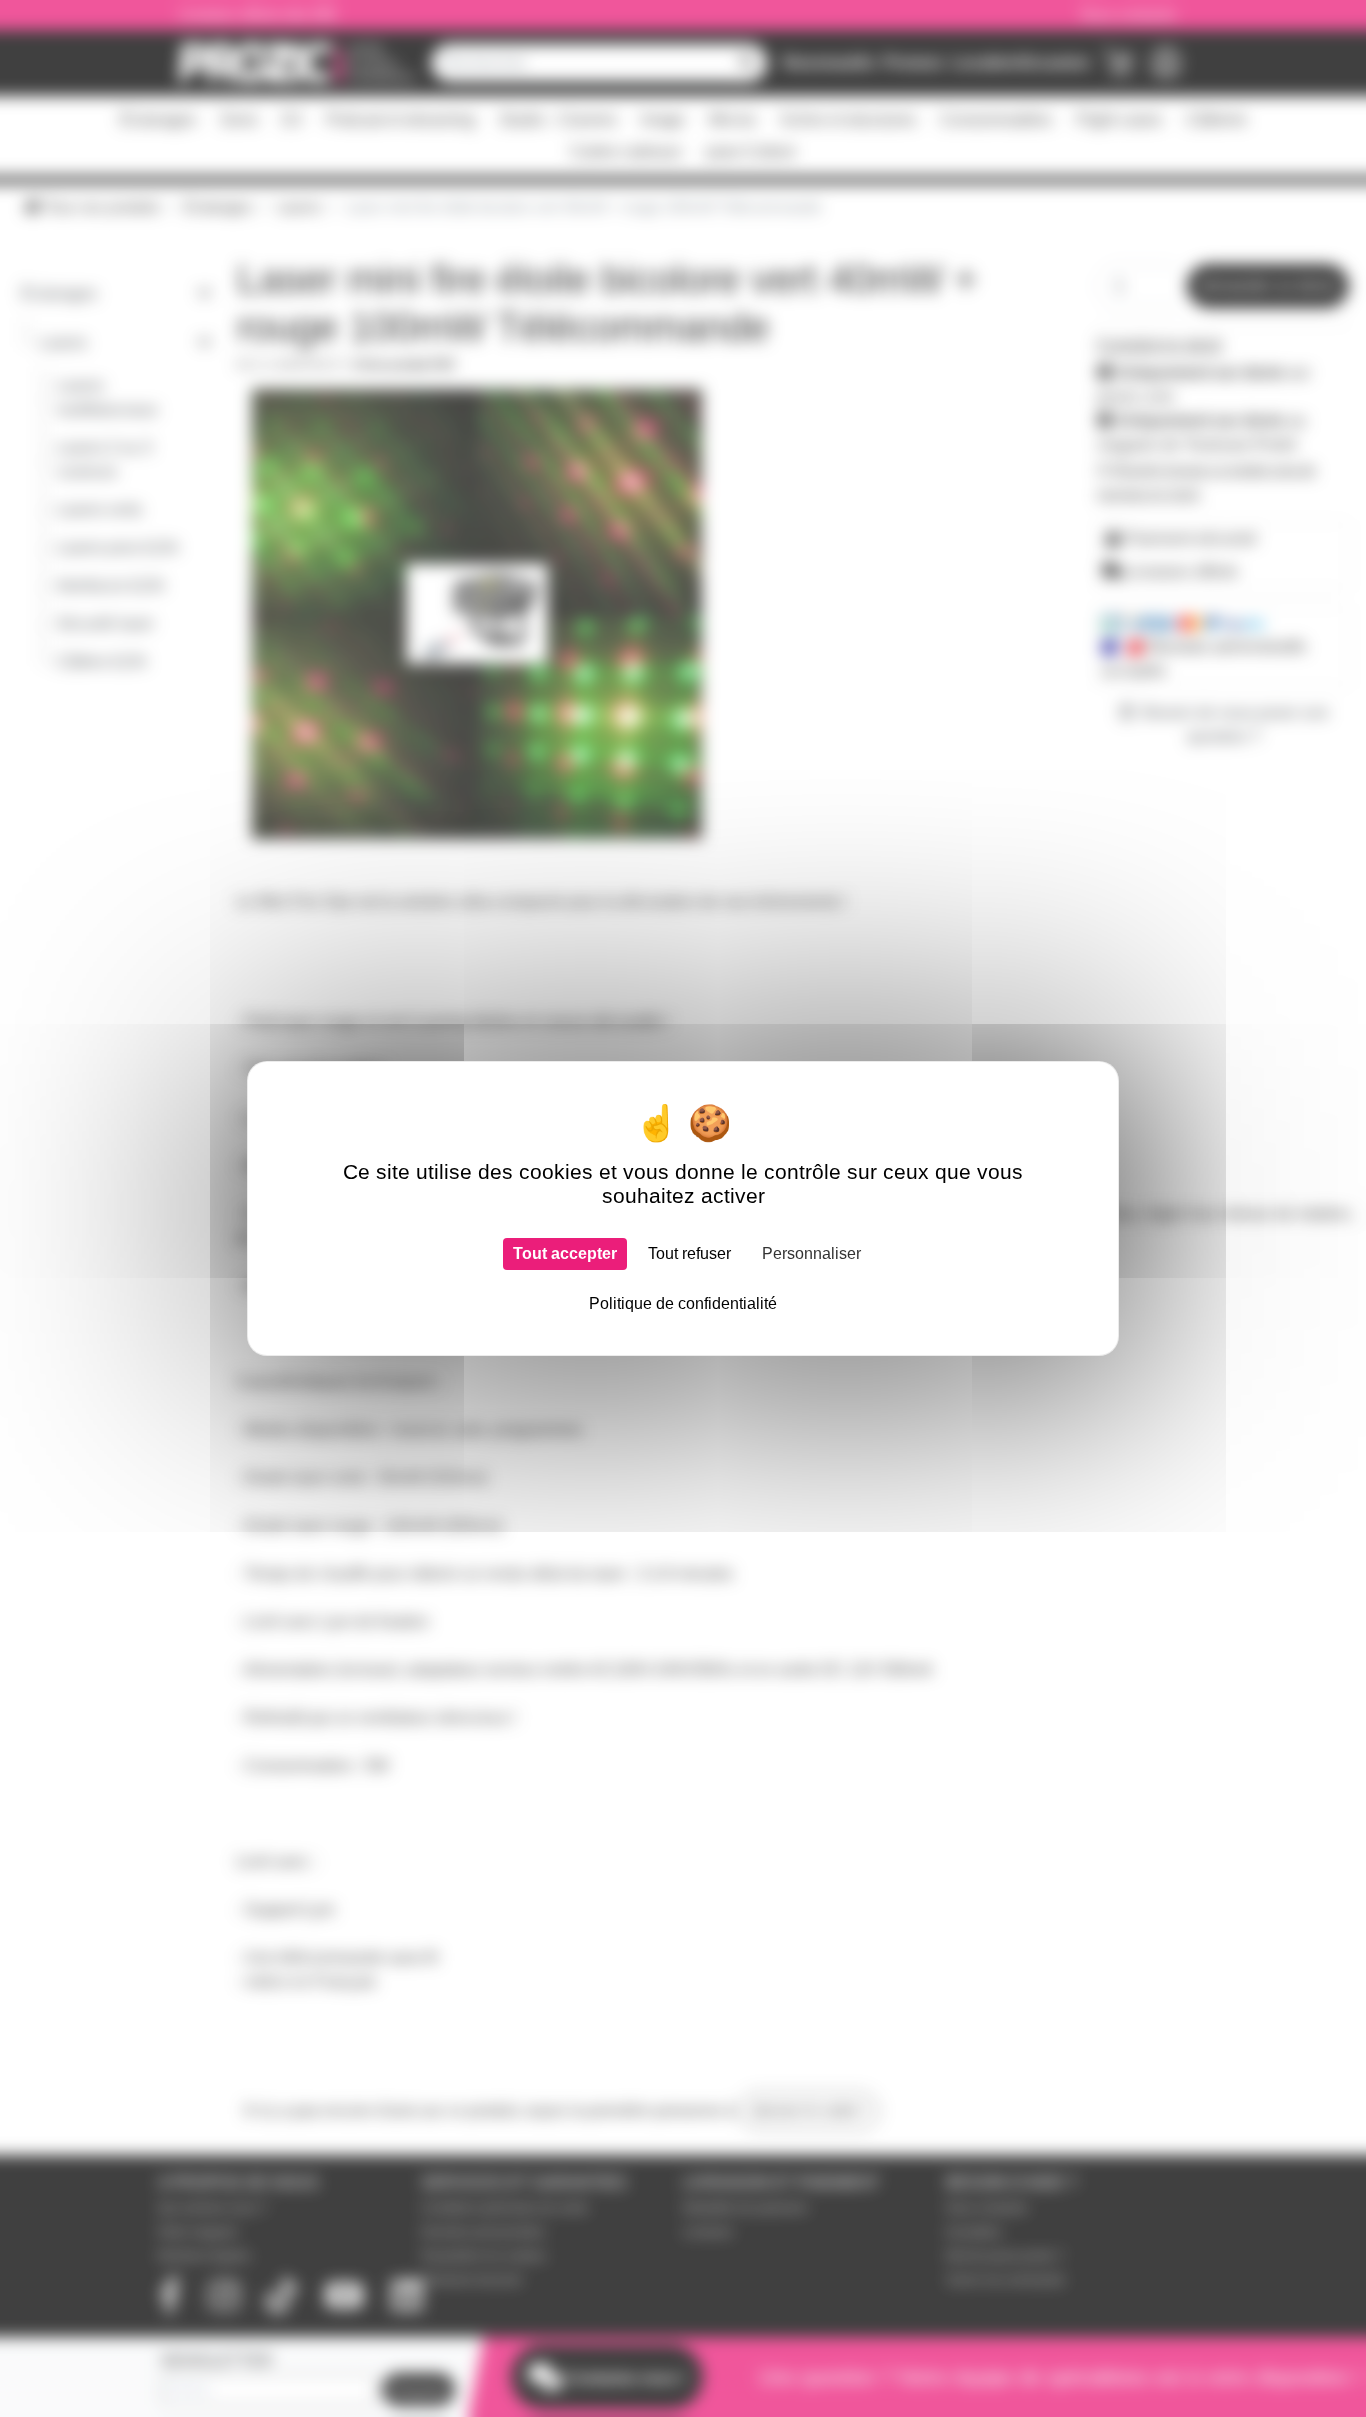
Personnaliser (811, 1253)
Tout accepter (565, 1253)
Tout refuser (689, 1253)
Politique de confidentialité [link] (683, 1303)
